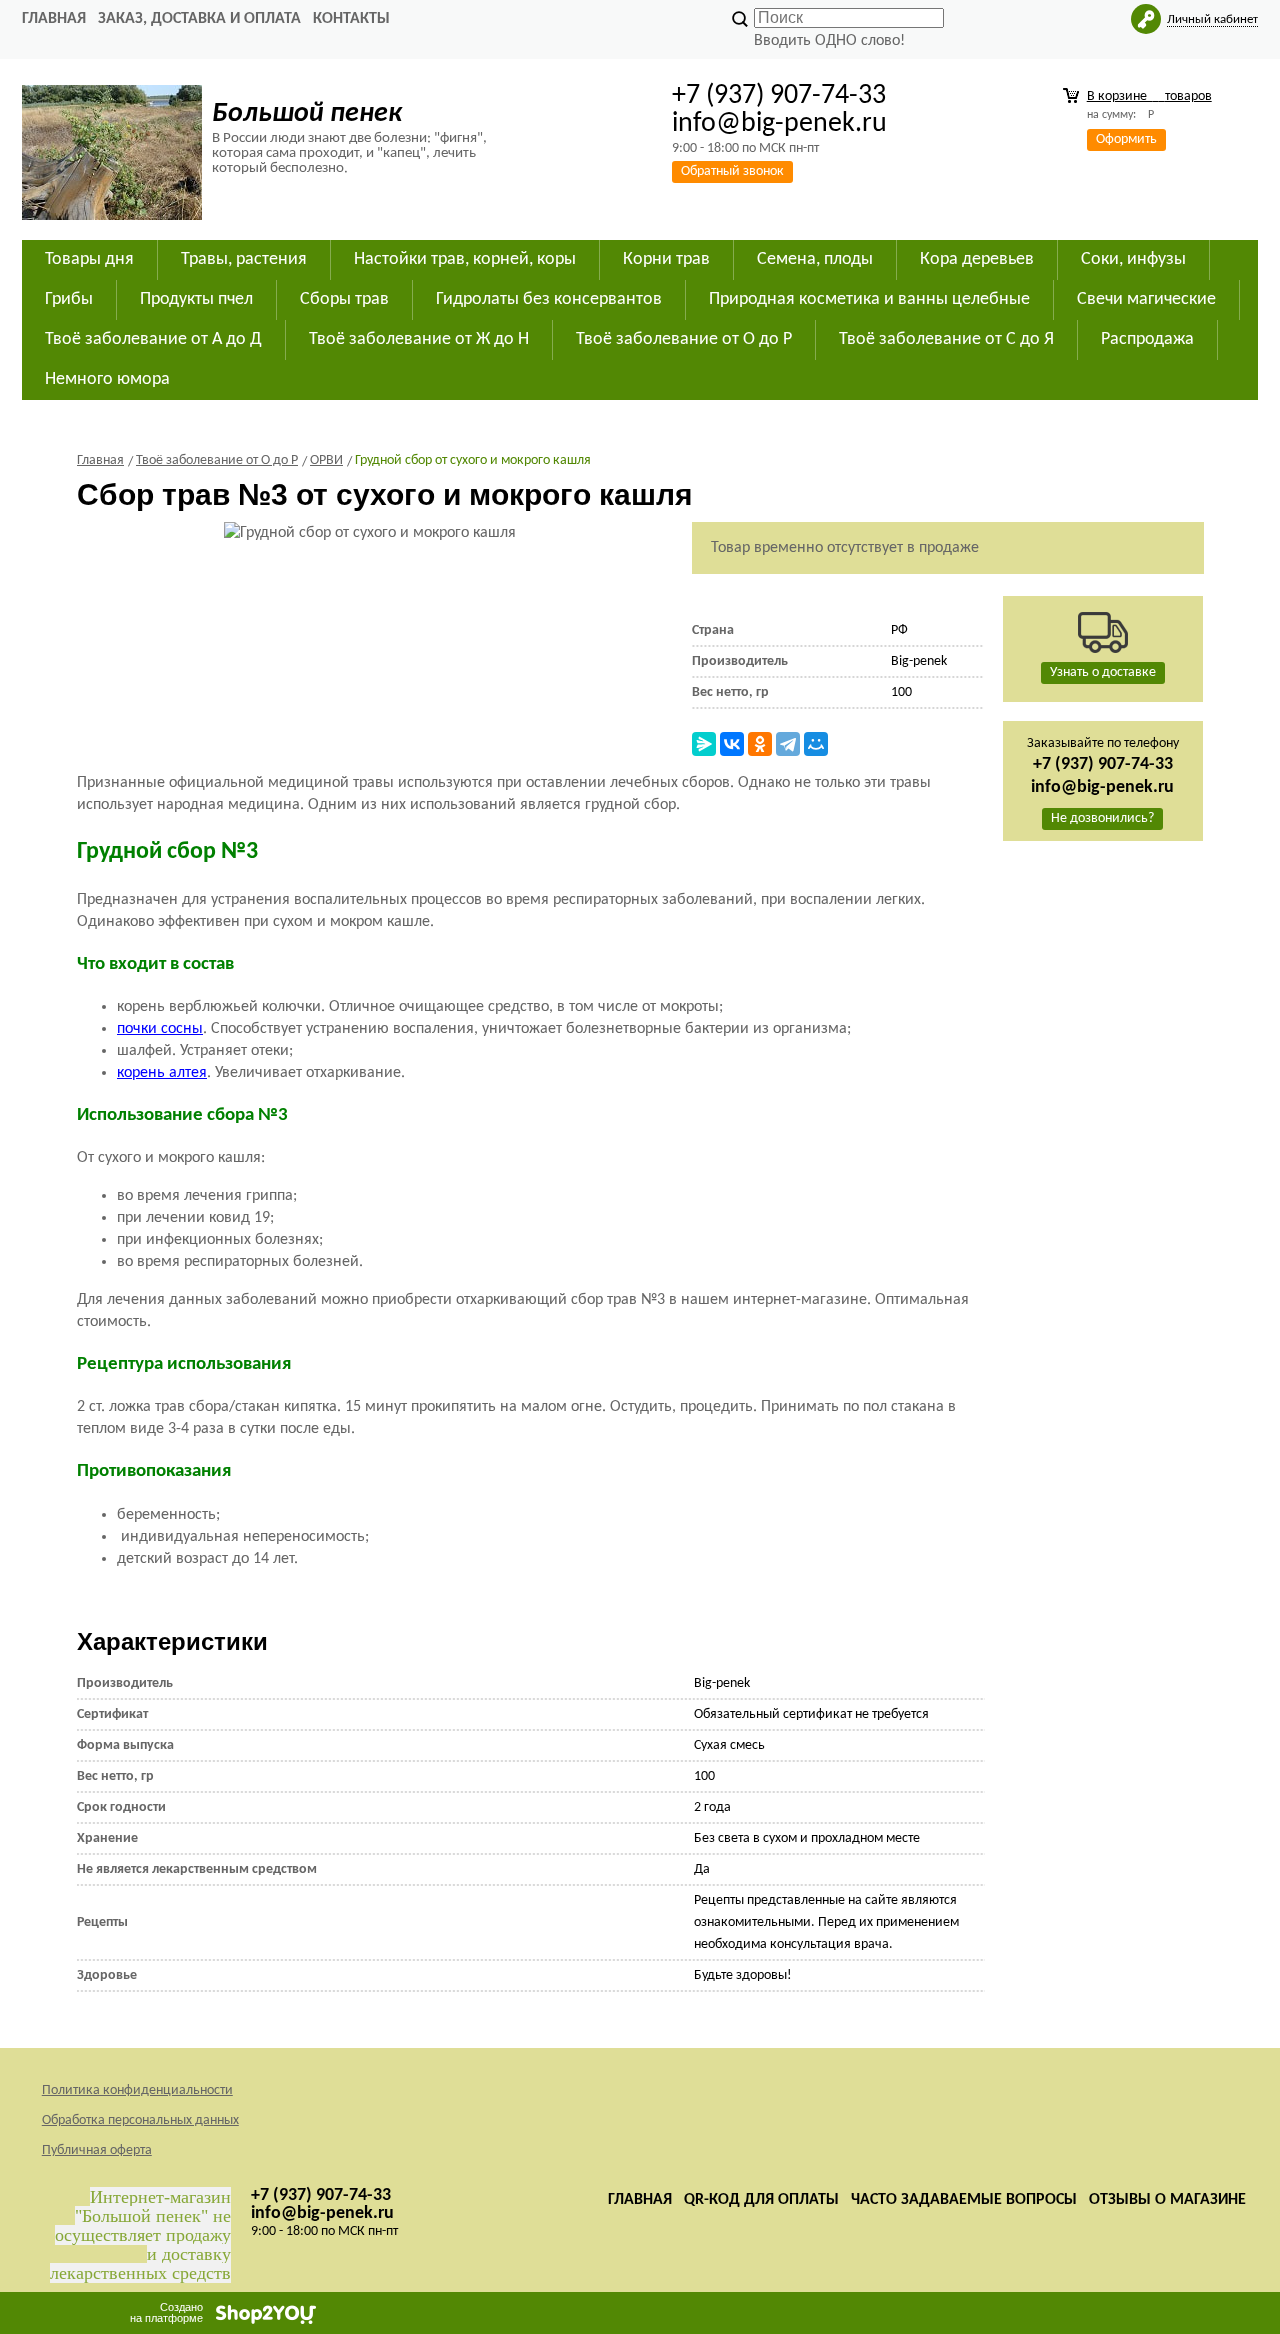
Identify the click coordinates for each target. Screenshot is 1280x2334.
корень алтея (162, 1073)
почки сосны (160, 1029)
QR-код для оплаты (761, 2200)
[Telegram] (788, 744)
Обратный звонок (732, 171)
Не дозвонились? (1102, 818)
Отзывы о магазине (1167, 2200)
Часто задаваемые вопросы (964, 2200)
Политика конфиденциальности (137, 2090)
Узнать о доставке (1103, 672)
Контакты (351, 19)
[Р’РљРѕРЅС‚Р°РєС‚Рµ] (732, 744)
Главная (54, 19)
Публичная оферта (97, 2150)
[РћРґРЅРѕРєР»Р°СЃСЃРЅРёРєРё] (760, 744)
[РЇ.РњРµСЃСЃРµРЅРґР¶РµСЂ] (704, 744)
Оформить (1126, 139)
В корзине (1149, 96)
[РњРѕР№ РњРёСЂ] (816, 744)
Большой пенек (307, 114)
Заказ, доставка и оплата (199, 19)
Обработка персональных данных (140, 2120)
